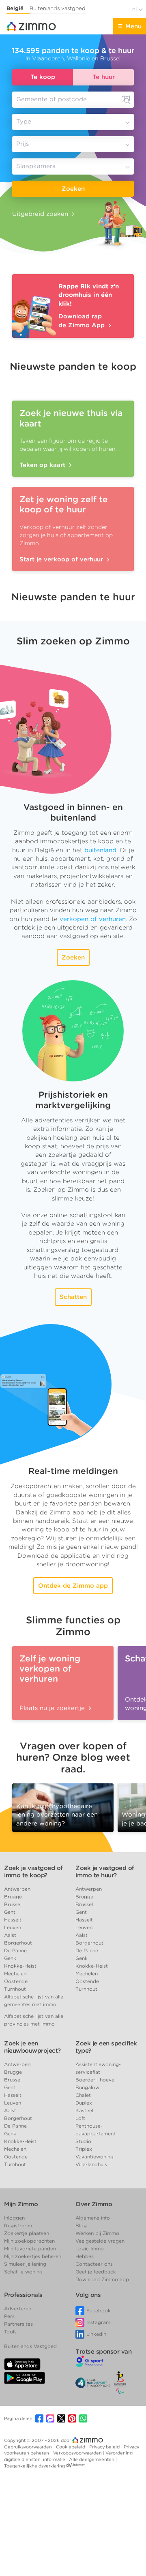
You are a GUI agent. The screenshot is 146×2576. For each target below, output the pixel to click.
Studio (83, 2141)
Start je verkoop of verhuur (62, 559)
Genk (10, 1958)
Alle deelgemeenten (92, 2459)
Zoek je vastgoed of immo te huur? (105, 1872)
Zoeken (73, 189)
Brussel (13, 1904)
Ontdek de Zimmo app (73, 1586)
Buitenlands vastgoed (58, 8)
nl (135, 9)
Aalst (10, 1935)
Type (24, 122)
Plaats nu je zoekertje (53, 1708)
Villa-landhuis (91, 2164)
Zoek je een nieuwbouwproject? (32, 2047)
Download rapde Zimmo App (83, 321)
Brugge (13, 1897)
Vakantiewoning (94, 2157)
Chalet (83, 2095)
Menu (133, 26)
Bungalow (87, 2087)
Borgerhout (18, 1943)
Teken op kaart (43, 465)
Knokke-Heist (20, 1966)
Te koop (43, 77)
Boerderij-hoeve (95, 2080)
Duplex (84, 2103)
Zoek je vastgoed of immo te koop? (33, 1872)
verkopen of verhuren (93, 919)
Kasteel (84, 2110)
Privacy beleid (105, 2447)
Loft (80, 2118)
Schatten (73, 1297)
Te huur (104, 77)
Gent (10, 1912)
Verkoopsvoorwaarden (78, 2453)
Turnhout (15, 1989)
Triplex (84, 2149)
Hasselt (13, 1920)
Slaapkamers (36, 166)
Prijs (23, 144)
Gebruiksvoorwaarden (29, 2447)
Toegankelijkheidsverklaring (34, 2466)
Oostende (16, 1981)
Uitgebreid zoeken (40, 214)
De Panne (15, 1950)
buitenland (100, 850)
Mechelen (15, 1974)
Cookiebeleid (71, 2447)
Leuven (13, 1927)
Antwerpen (17, 1889)
